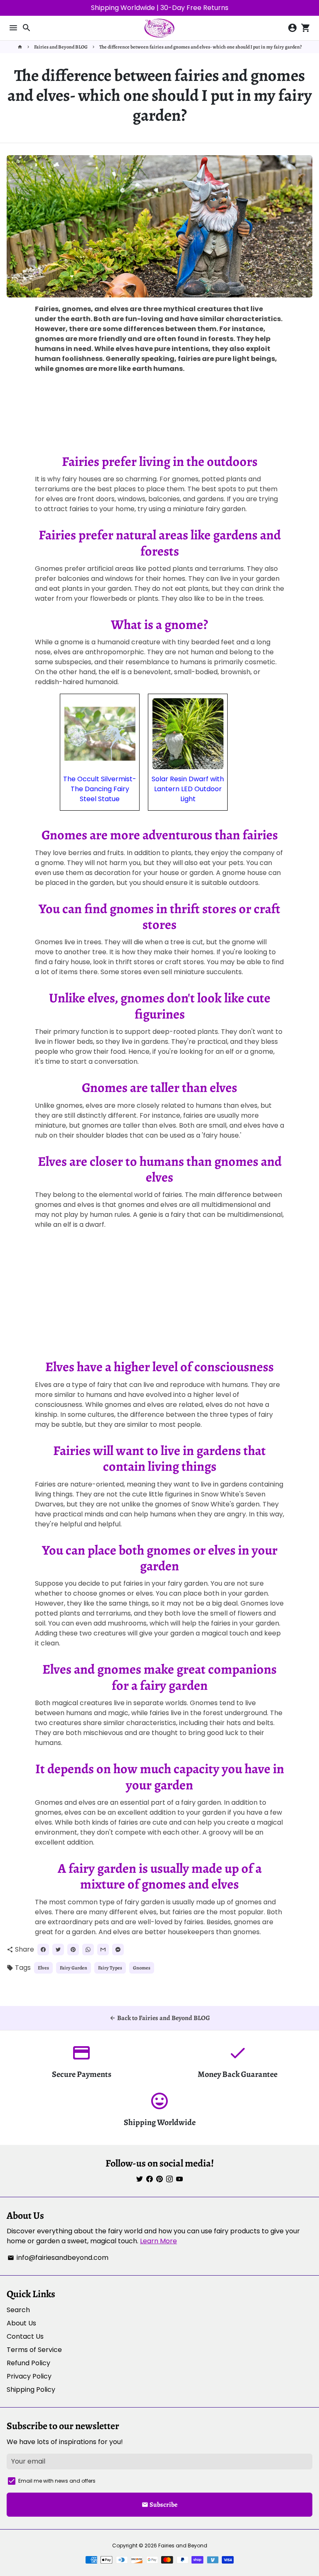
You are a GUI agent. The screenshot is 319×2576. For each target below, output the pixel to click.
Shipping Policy (31, 2390)
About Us (21, 2323)
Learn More (158, 2241)
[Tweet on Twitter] (58, 1950)
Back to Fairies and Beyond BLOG (159, 2018)
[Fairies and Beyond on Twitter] (140, 2179)
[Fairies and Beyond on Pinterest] (159, 2179)
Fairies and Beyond (183, 2546)
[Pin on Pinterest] (73, 1950)
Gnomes (142, 1968)
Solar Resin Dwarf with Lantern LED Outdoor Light (188, 789)
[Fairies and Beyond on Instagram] (169, 2179)
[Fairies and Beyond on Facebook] (150, 2179)
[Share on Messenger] (118, 1950)
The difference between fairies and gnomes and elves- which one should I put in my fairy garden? (200, 47)
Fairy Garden (74, 1968)
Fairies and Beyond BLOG (61, 47)
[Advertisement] (159, 414)
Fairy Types (110, 1968)
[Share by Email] (103, 1950)
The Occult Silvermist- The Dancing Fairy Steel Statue (100, 789)
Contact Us (25, 2336)
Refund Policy (28, 2363)
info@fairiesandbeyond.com (58, 2258)
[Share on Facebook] (43, 1950)
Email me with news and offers (57, 2481)
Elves (43, 1968)
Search (18, 2310)
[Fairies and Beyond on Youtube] (179, 2179)
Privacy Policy (29, 2376)
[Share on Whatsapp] (88, 1950)
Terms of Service (34, 2350)
